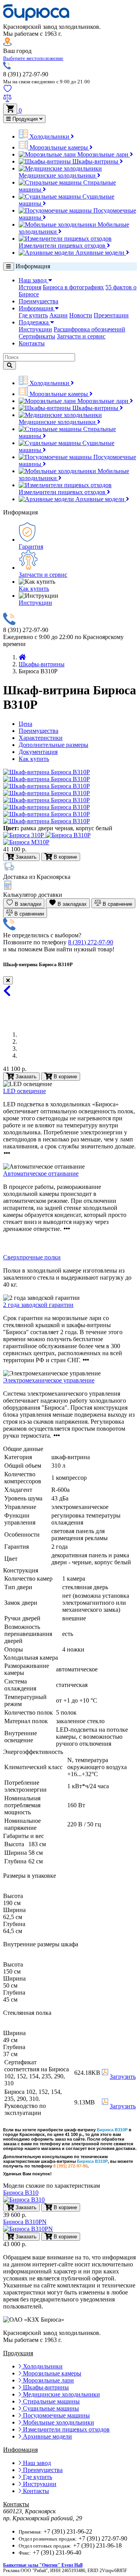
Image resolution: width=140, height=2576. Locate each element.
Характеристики (41, 738)
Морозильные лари (103, 154)
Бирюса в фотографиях (73, 287)
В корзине (65, 1077)
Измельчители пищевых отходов (63, 246)
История (30, 287)
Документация (38, 752)
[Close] (8, 980)
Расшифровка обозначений (89, 329)
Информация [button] (37, 308)
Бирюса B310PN (25, 2222)
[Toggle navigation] (9, 267)
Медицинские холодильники (58, 175)
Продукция (25, 119)
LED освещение (24, 1091)
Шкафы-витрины (95, 161)
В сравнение (117, 904)
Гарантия (31, 547)
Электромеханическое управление (49, 1380)
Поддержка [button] (34, 322)
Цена (25, 724)
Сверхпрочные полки (32, 1257)
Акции (59, 315)
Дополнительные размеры (53, 745)
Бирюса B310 (21, 2193)
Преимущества (38, 301)
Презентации (111, 315)
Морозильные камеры (59, 147)
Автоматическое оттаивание (41, 1174)
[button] (33, 58)
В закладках (71, 904)
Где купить (33, 315)
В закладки (27, 904)
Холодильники (49, 136)
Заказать (25, 1077)
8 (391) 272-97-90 (91, 942)
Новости (81, 315)
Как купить (34, 589)
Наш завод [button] (33, 280)
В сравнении (28, 914)
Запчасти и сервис (81, 336)
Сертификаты (37, 336)
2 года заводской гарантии (38, 1305)
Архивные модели (100, 253)
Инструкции (35, 329)
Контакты (32, 343)
